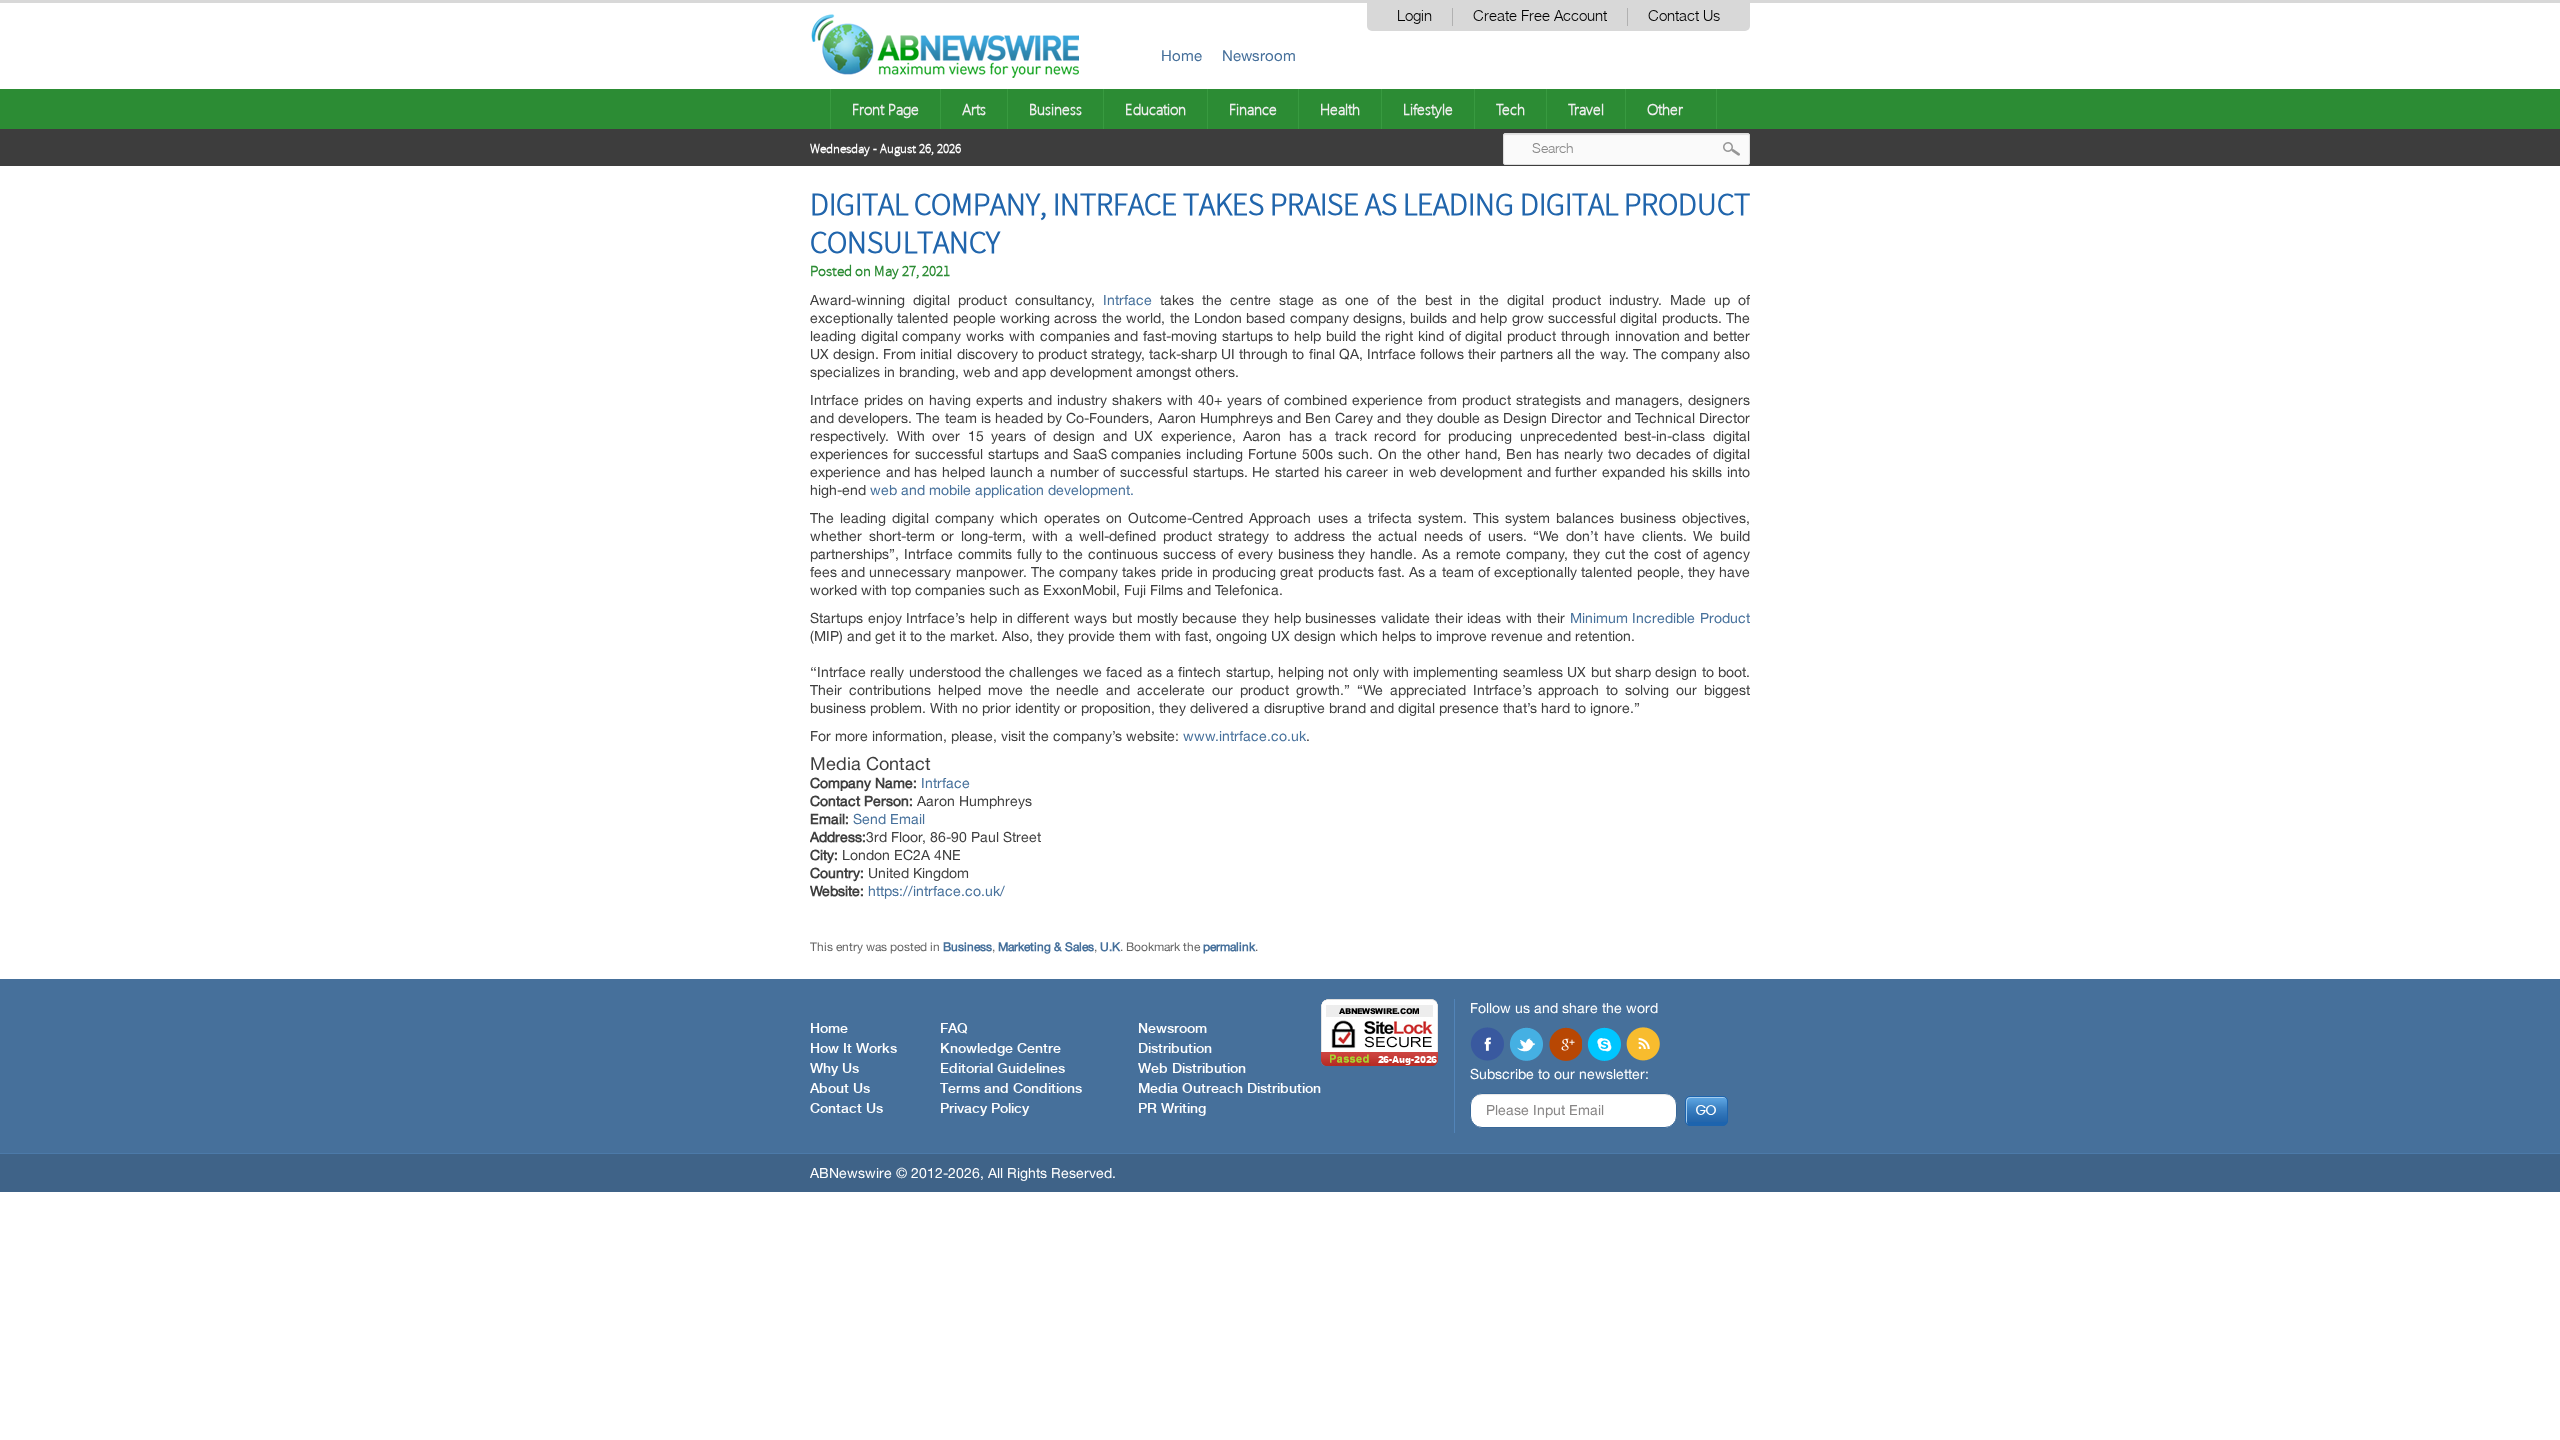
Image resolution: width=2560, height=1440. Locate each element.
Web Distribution (1192, 1069)
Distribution (1175, 1049)
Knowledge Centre (1000, 1049)
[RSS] (1643, 1046)
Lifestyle (1428, 109)
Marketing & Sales (1046, 947)
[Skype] (1604, 1046)
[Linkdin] (1565, 1046)
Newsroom (1259, 55)
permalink (1229, 947)
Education (1155, 109)
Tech (1510, 109)
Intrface (945, 783)
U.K (1110, 947)
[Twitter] (1526, 1046)
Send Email (889, 819)
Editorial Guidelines (1002, 1069)
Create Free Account (1540, 16)
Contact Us (1684, 16)
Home (1181, 55)
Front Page (885, 109)
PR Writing (1172, 1109)
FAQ (954, 1029)
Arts (974, 109)
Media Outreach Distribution (1229, 1089)
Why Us (834, 1069)
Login (1414, 16)
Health (1340, 109)
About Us (840, 1089)
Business (1055, 109)
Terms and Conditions (1011, 1089)
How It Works (853, 1049)
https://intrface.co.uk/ (936, 891)
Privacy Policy (984, 1109)
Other (1665, 109)
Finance (1253, 109)
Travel (1586, 109)
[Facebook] (1487, 1046)
